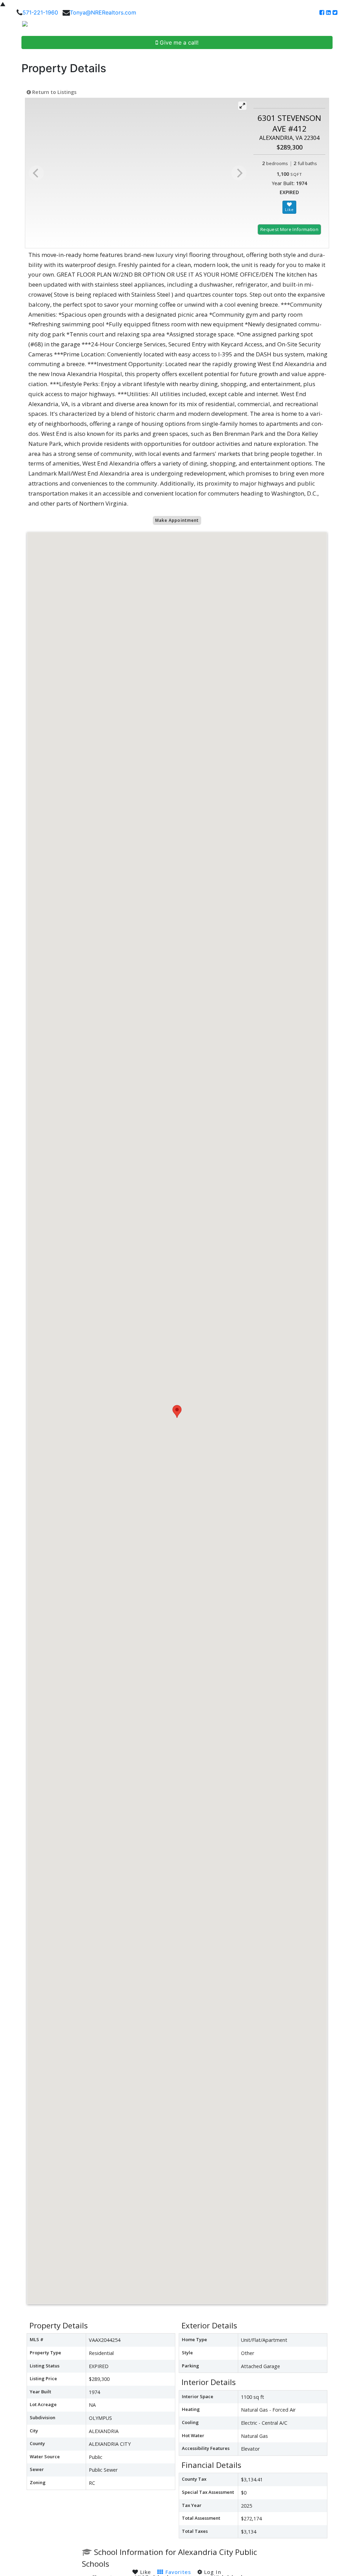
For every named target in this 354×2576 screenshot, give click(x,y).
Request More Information (289, 229)
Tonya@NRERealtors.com (103, 12)
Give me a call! (178, 42)
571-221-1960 (40, 12)
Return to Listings (54, 92)
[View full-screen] (242, 106)
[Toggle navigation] (341, 26)
